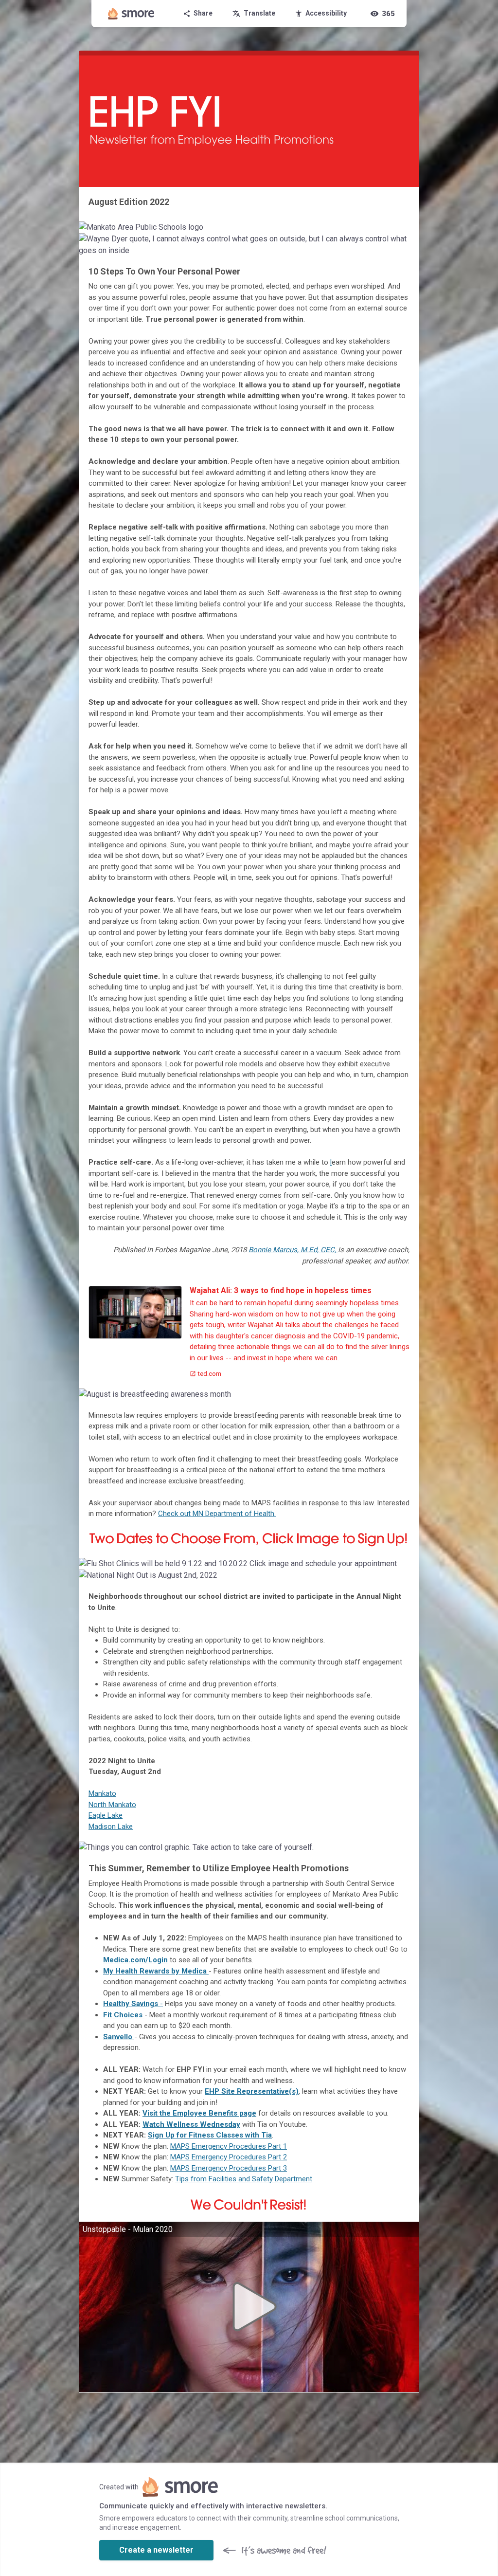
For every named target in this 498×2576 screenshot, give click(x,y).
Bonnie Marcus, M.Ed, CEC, (293, 1250)
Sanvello (118, 2037)
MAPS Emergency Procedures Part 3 (229, 2168)
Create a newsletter (156, 2550)
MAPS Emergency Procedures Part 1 (229, 2146)
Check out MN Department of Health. (217, 1514)
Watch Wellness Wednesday (191, 2124)
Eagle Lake (106, 1815)
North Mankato (112, 1805)
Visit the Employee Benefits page (199, 2113)
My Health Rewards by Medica (155, 1971)
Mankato (102, 1793)
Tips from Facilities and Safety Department (244, 2179)
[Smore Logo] (131, 14)
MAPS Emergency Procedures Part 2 (229, 2157)
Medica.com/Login (135, 1960)
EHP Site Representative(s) (252, 2091)
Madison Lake (111, 1827)
